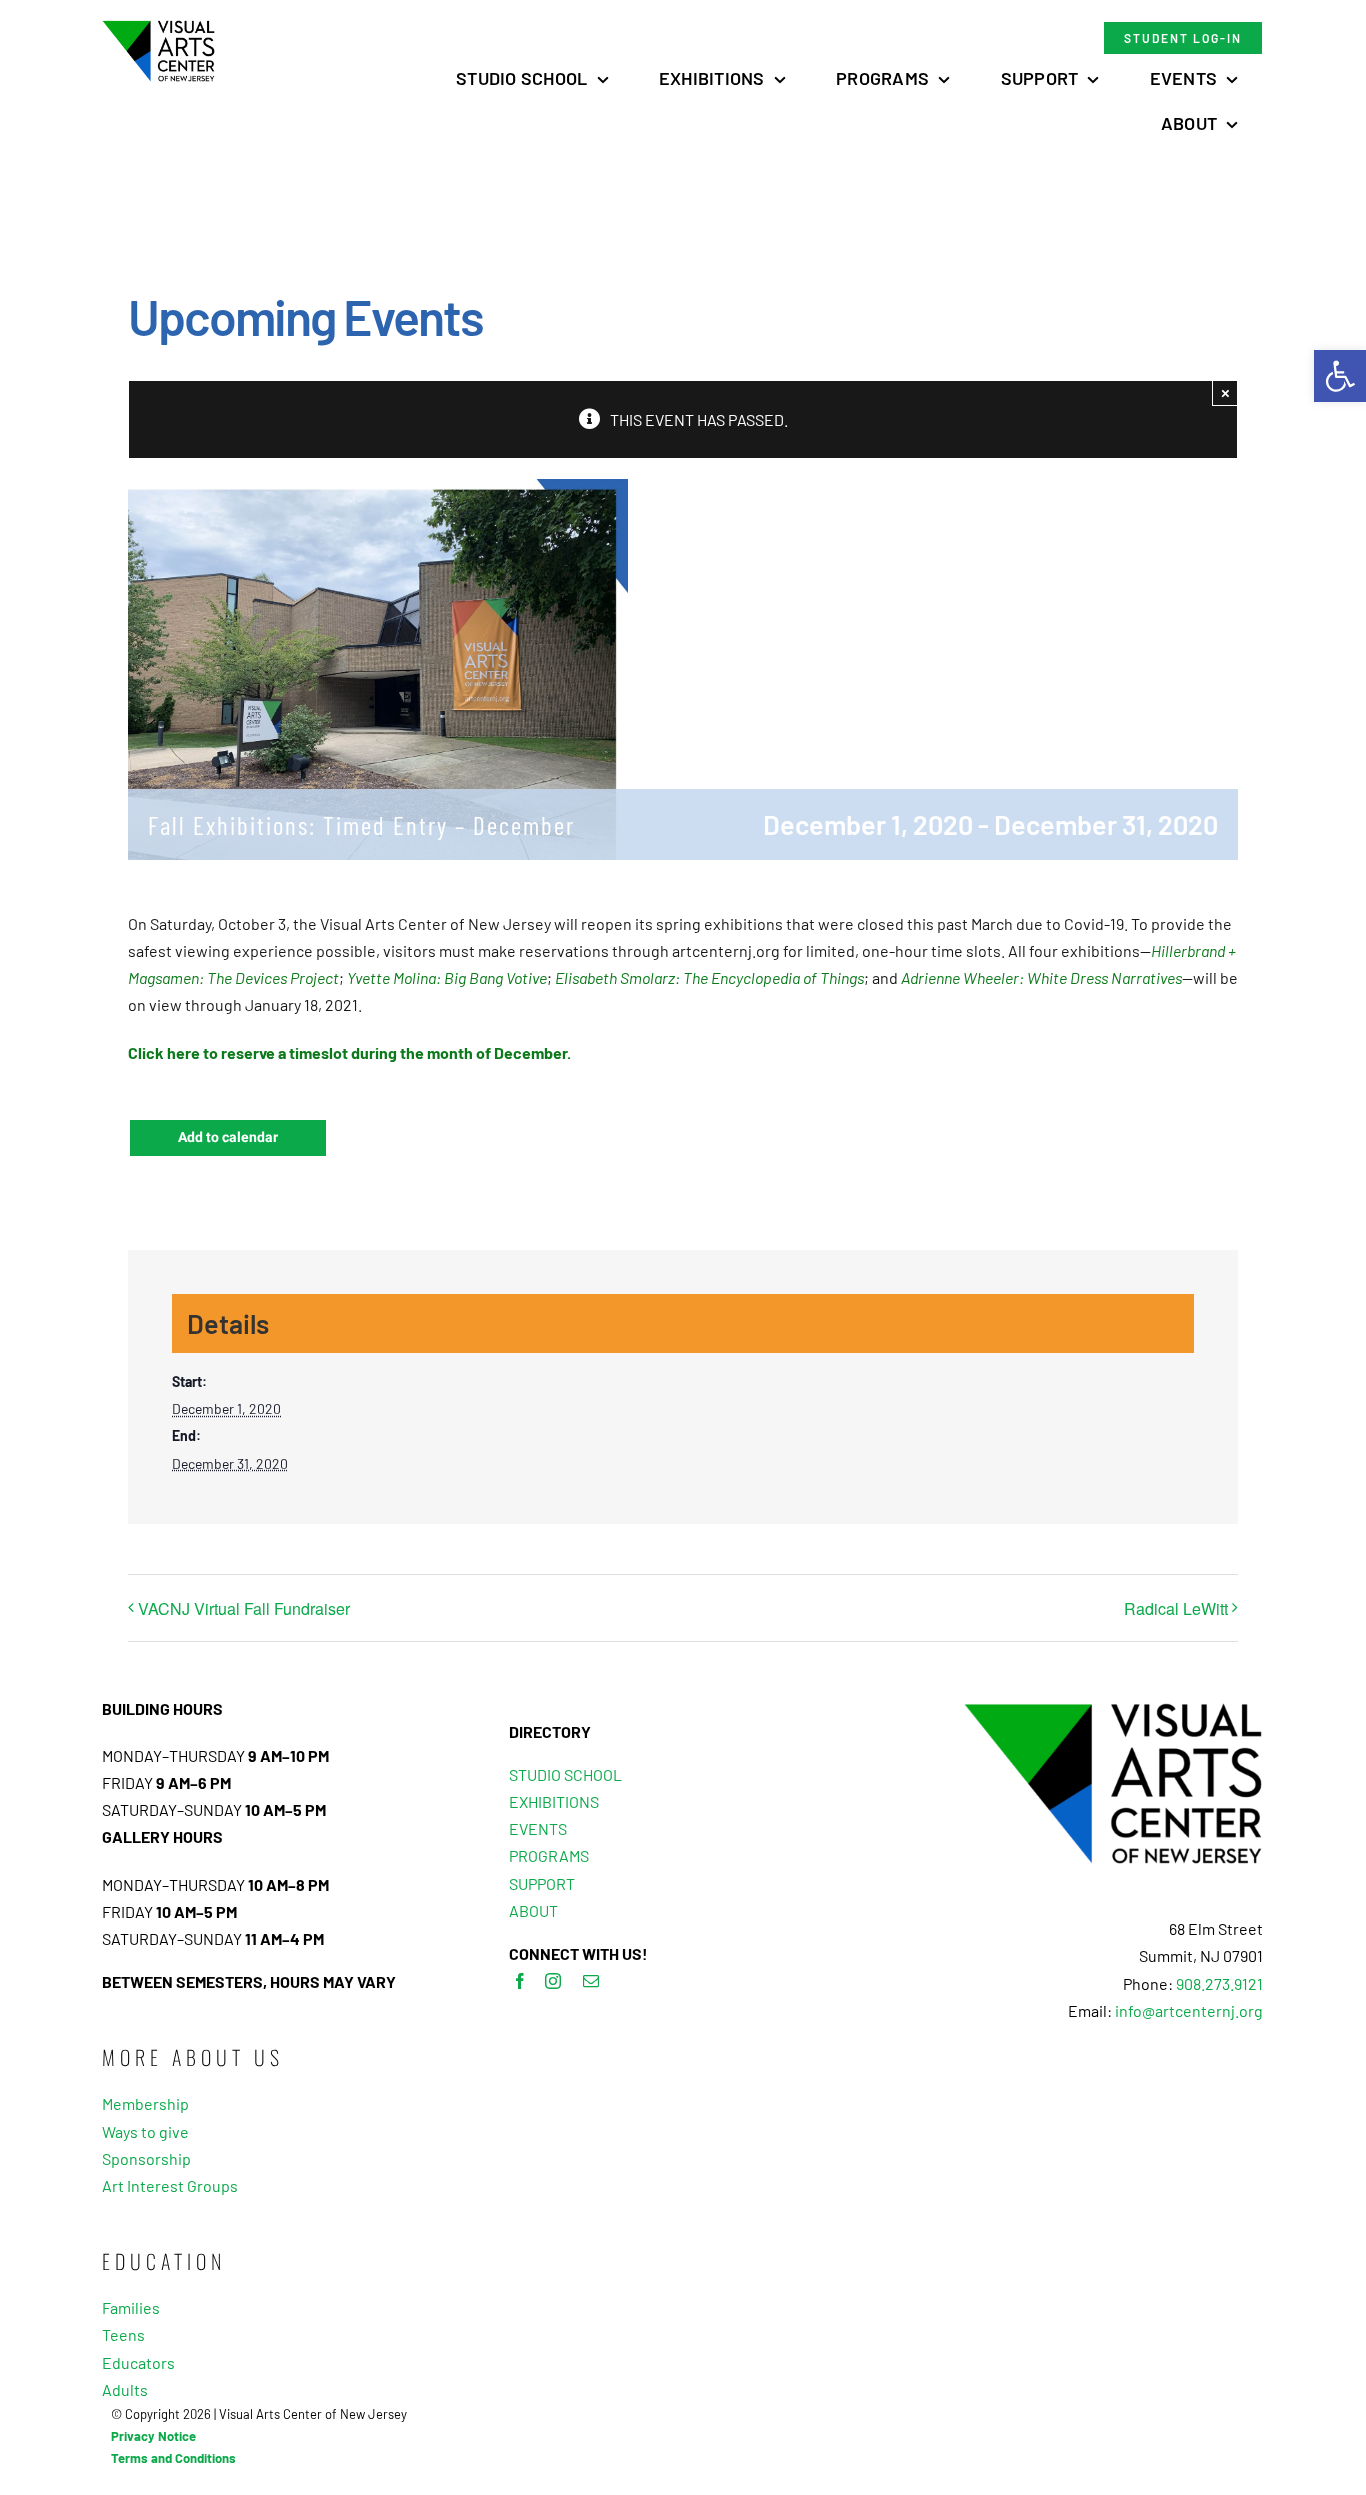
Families (131, 2307)
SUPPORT (542, 1883)
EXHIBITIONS (554, 1801)
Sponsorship (146, 2158)
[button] (1340, 376)
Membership (145, 2103)
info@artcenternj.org (1189, 2010)
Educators (138, 2362)
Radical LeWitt (1176, 1608)
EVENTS (538, 1828)
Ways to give (145, 2131)
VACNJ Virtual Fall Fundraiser (244, 1608)
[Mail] (591, 1981)
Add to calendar (228, 1138)
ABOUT (533, 1910)
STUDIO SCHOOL (565, 1774)
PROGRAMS (549, 1855)
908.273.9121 (1219, 1983)
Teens (123, 2334)
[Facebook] (520, 1981)
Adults (125, 2389)
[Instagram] (553, 1981)
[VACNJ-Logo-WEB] (158, 27)
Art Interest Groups (170, 2185)
